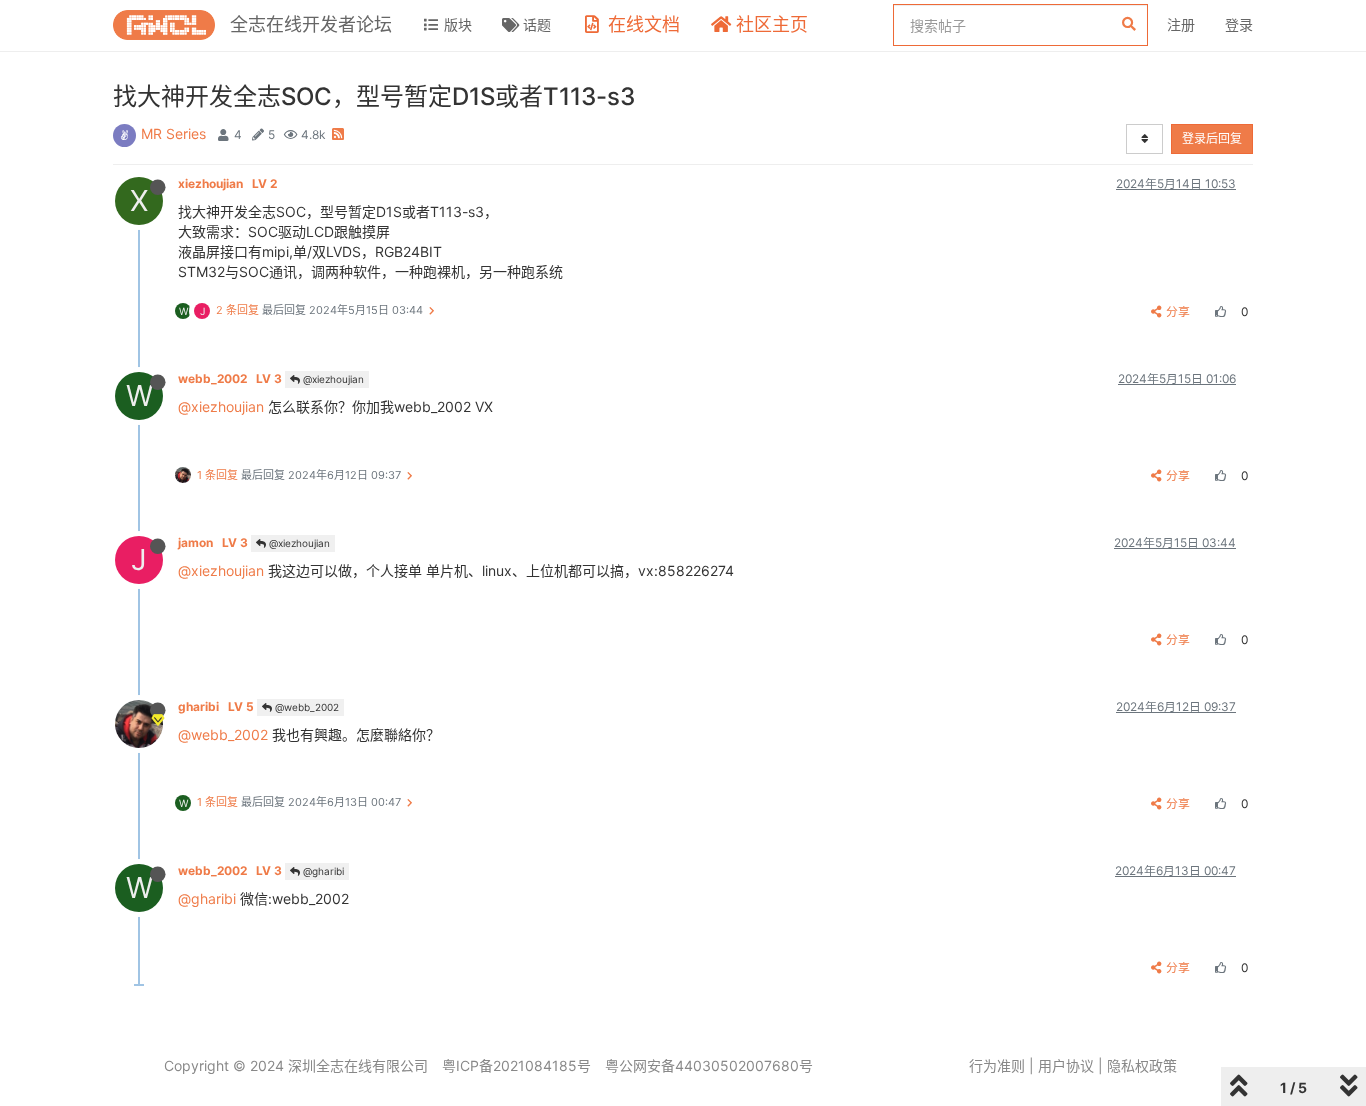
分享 (1178, 311)
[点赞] (1218, 311)
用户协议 (1066, 1065)
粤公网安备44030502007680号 (709, 1065)
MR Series (173, 133)
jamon (213, 542)
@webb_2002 (305, 707)
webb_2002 (230, 378)
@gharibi (322, 871)
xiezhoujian (227, 183)
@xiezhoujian (332, 379)
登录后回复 (1212, 138)
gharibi (216, 706)
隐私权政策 (1142, 1065)
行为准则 (997, 1065)
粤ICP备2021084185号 (516, 1065)
